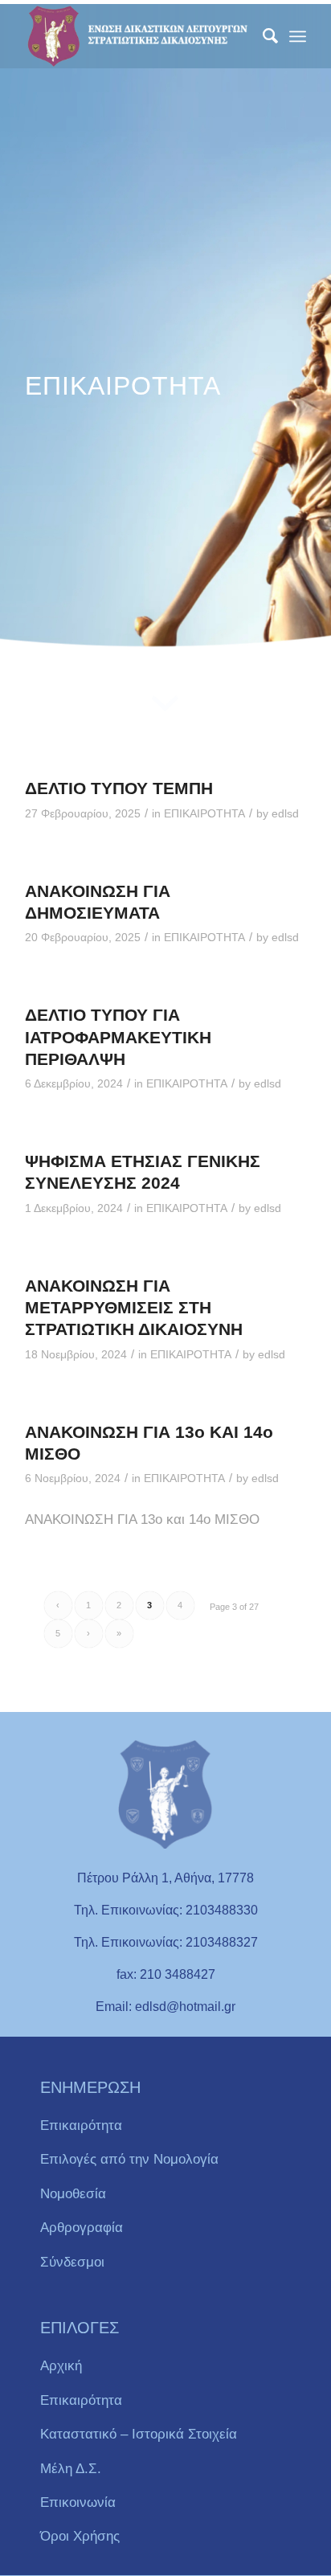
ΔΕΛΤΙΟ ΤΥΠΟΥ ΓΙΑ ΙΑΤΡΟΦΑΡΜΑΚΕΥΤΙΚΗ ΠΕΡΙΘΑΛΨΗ (118, 1037)
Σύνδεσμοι (72, 2262)
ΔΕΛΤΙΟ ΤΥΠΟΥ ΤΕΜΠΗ (119, 788)
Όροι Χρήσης (80, 2536)
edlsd (285, 814)
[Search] (262, 36)
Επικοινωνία (78, 2502)
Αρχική (61, 2366)
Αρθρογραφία (82, 2228)
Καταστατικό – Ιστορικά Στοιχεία (139, 2434)
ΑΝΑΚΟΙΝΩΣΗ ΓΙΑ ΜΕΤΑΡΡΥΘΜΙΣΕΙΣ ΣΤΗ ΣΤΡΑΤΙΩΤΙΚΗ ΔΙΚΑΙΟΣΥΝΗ (134, 1308)
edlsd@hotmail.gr (185, 2007)
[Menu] (298, 36)
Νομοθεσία (73, 2194)
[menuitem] (262, 36)
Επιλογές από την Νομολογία (129, 2159)
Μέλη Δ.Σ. (71, 2469)
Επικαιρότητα (81, 2126)
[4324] (137, 36)
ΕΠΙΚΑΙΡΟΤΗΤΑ (204, 814)
